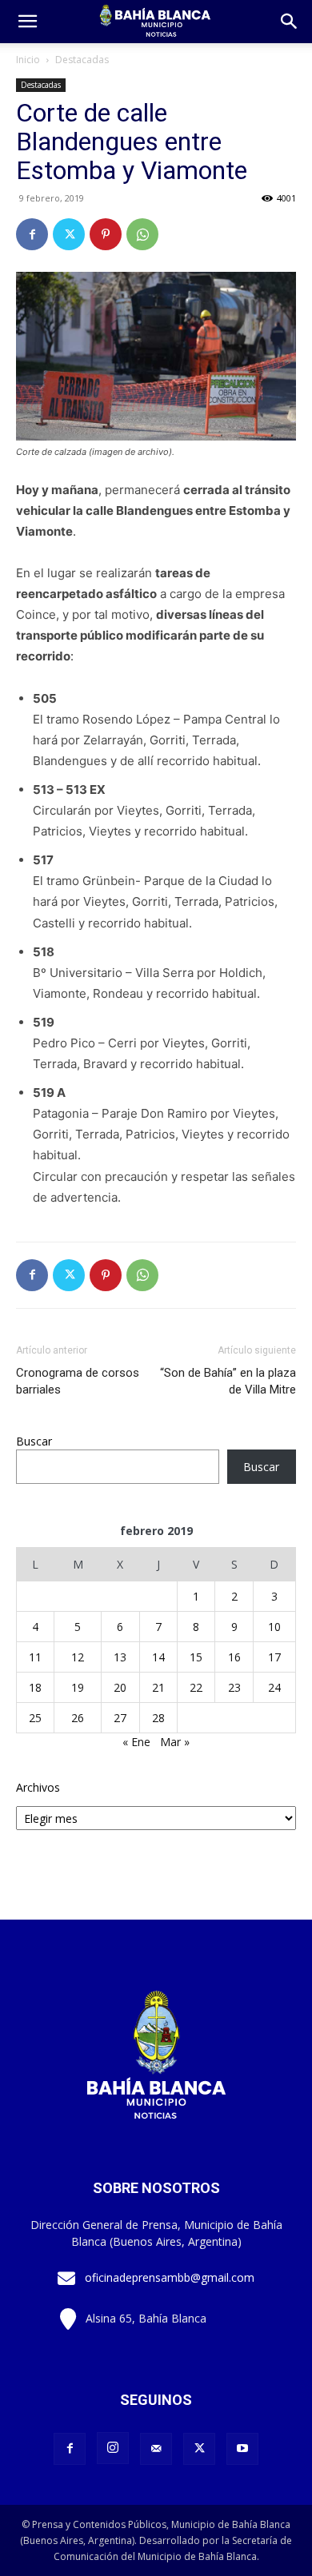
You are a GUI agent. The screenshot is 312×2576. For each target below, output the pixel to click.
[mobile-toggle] (27, 22)
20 (120, 1687)
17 (274, 1657)
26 (78, 1718)
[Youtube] (242, 2449)
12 (78, 1657)
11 (35, 1657)
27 (120, 1718)
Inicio (28, 60)
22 (196, 1687)
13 (120, 1657)
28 (158, 1718)
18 (35, 1687)
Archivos (38, 1787)
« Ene (136, 1742)
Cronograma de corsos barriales (78, 1381)
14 (158, 1657)
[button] (290, 22)
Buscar (34, 1441)
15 (196, 1657)
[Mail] (156, 2449)
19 (78, 1687)
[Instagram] (113, 2448)
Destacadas (82, 60)
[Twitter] (69, 234)
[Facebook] (32, 234)
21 (158, 1687)
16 (234, 1657)
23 (234, 1687)
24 (274, 1687)
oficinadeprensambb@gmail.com (170, 2277)
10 (274, 1627)
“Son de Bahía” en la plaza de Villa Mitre (228, 1381)
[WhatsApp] (142, 234)
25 (35, 1718)
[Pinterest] (106, 234)
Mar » (175, 1742)
